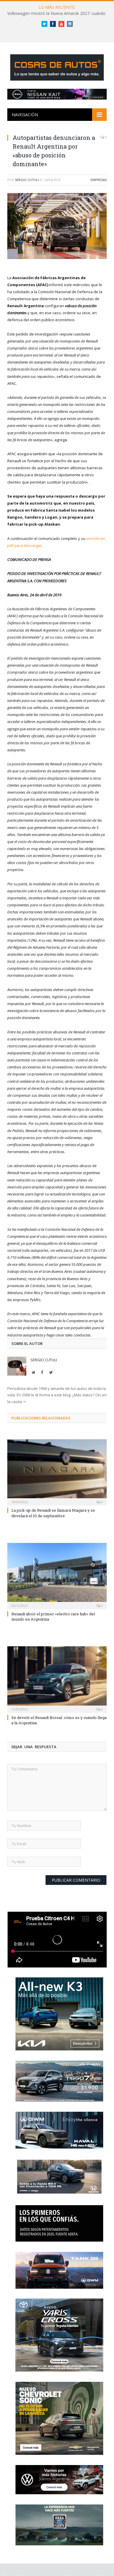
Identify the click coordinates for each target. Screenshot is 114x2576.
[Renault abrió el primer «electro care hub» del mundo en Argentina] (57, 1575)
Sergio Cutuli (27, 180)
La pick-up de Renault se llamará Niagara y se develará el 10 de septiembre (53, 1513)
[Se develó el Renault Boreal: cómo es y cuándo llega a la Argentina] (57, 1679)
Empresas (99, 180)
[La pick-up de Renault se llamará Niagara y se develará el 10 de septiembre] (57, 1472)
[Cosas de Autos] (57, 66)
